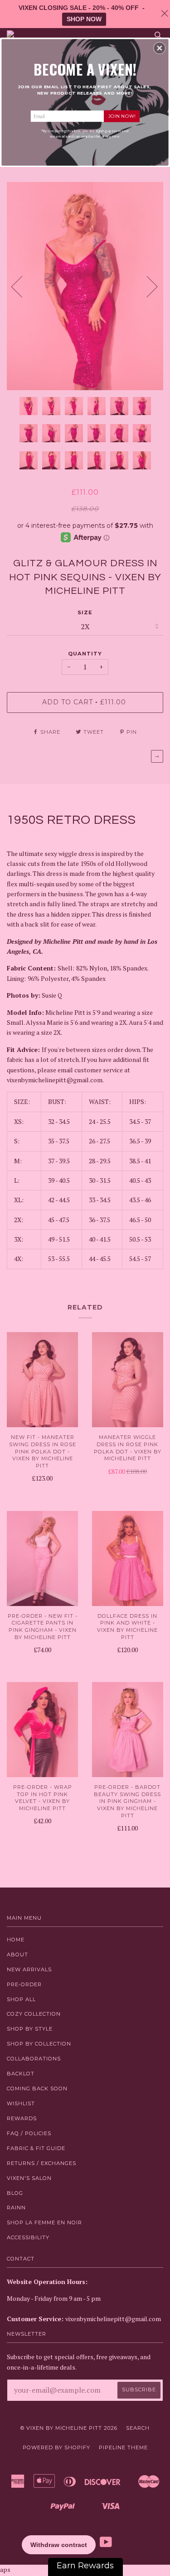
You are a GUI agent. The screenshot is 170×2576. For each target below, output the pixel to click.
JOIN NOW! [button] (122, 116)
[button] (160, 48)
